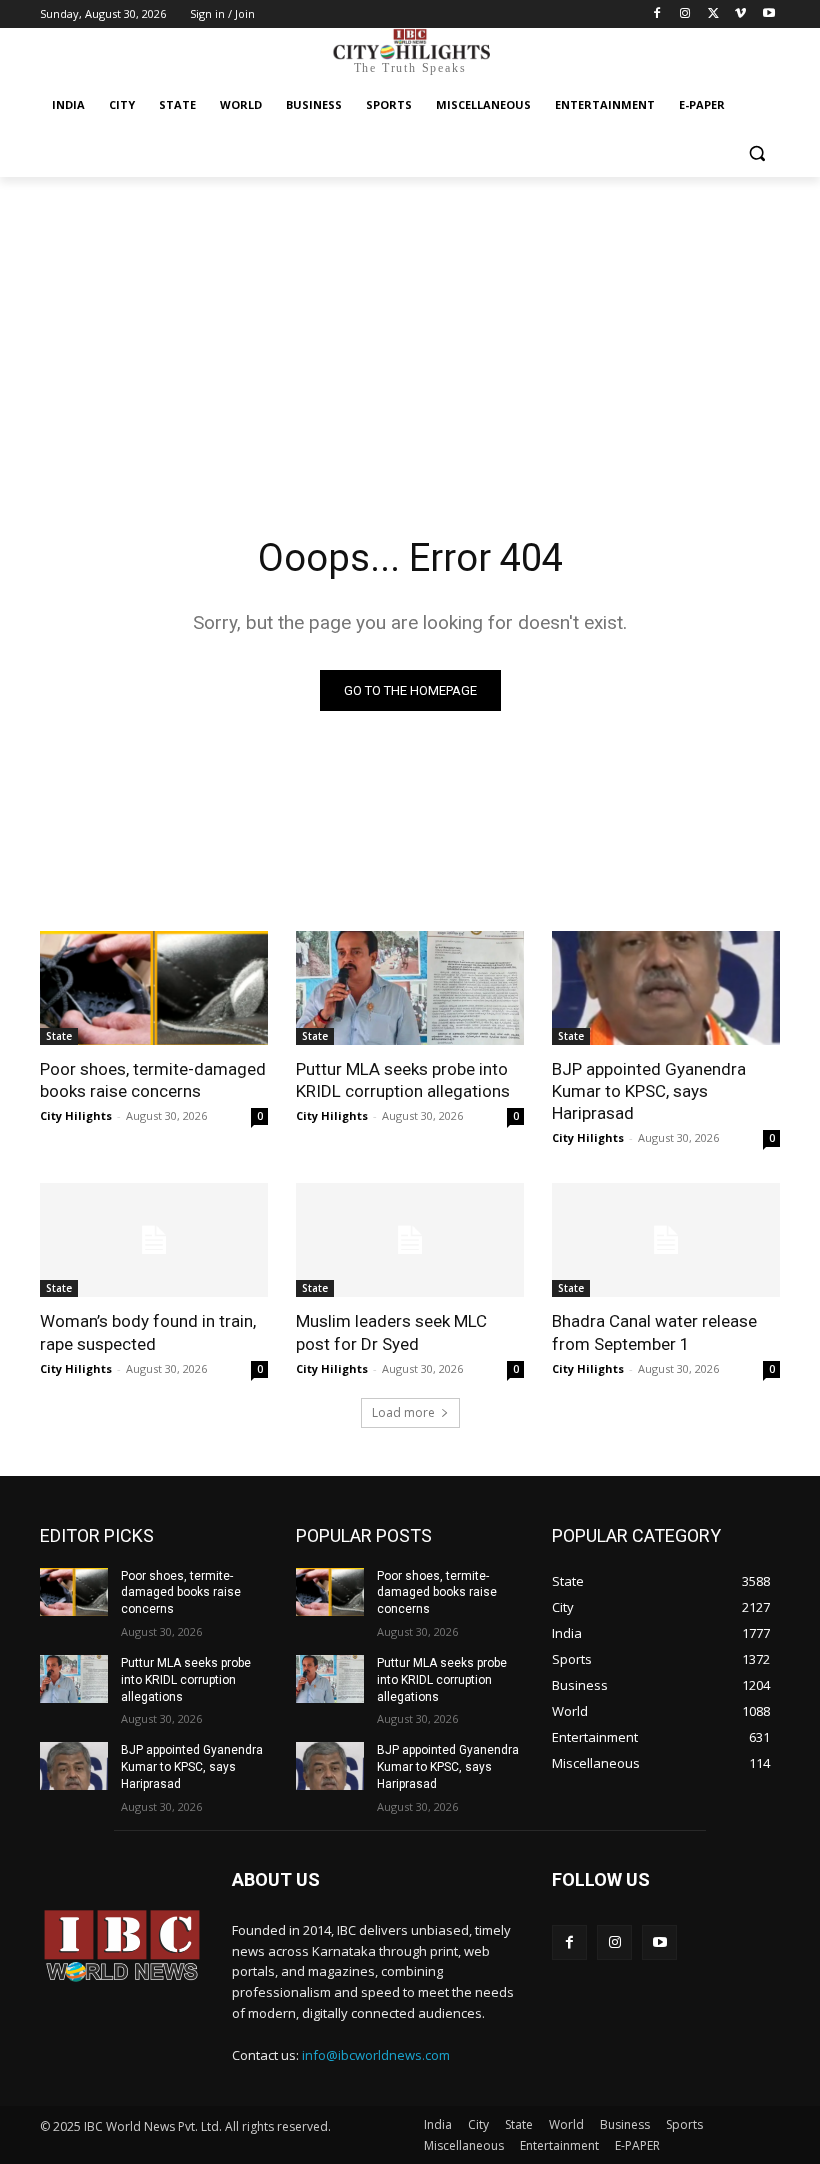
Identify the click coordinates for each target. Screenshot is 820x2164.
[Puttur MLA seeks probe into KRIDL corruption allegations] (410, 988)
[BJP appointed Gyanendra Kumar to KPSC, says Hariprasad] (666, 988)
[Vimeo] (740, 14)
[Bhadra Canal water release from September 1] (666, 1240)
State (59, 1036)
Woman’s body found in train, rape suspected (148, 1332)
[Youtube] (768, 14)
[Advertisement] (410, 327)
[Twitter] (713, 14)
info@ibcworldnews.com (376, 2055)
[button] (756, 153)
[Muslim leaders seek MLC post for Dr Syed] (410, 1240)
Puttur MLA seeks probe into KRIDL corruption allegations (403, 1080)
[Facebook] (657, 14)
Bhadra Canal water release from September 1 (654, 1332)
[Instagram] (685, 14)
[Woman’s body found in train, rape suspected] (154, 1240)
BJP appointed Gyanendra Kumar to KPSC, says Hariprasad (649, 1091)
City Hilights (76, 1115)
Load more (403, 1412)
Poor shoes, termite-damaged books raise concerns (153, 1080)
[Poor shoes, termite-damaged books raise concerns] (154, 988)
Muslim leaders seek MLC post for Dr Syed (391, 1332)
